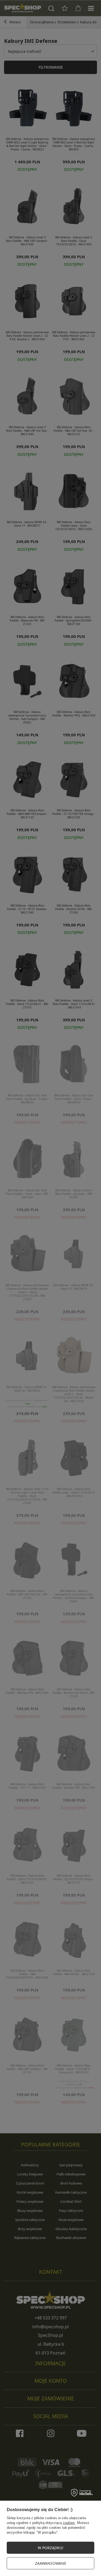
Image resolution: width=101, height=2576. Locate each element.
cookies (69, 2523)
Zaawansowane (51, 2563)
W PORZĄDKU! (50, 2548)
